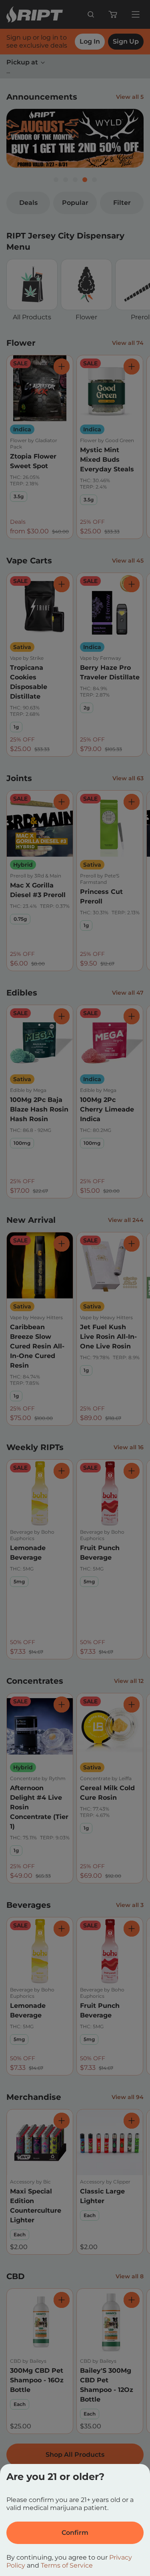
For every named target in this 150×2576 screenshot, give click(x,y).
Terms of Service (67, 2565)
